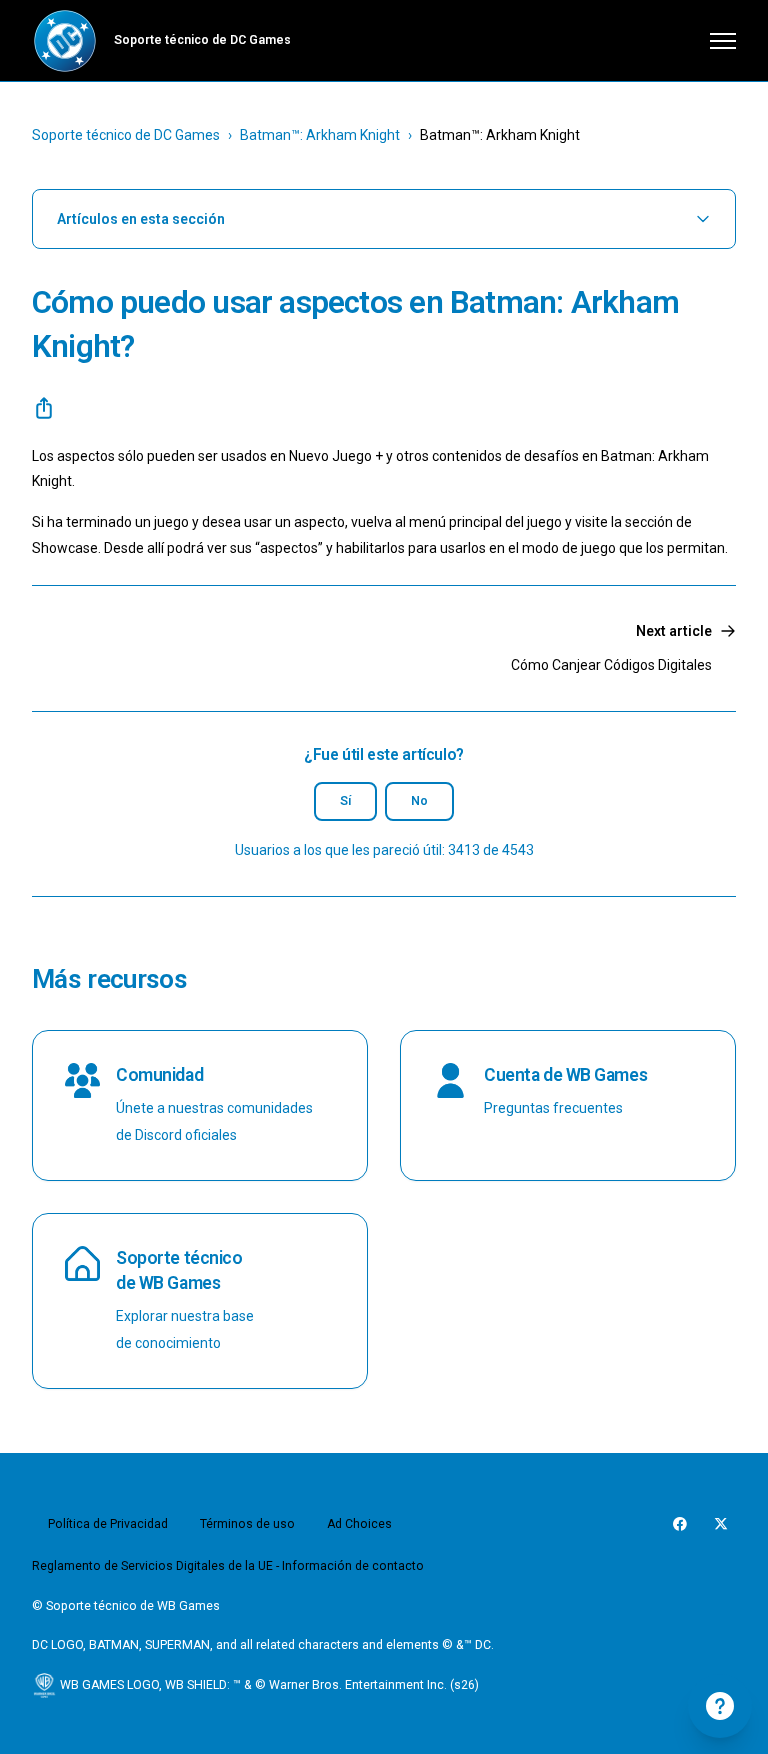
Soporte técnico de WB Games (179, 1270)
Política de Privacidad (108, 1524)
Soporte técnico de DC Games (126, 135)
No (419, 801)
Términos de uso (247, 1524)
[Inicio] (65, 41)
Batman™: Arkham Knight (320, 135)
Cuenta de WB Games (565, 1075)
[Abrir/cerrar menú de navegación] (723, 41)
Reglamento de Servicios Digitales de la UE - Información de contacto (228, 1566)
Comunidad (159, 1075)
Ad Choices (359, 1524)
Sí (345, 801)
